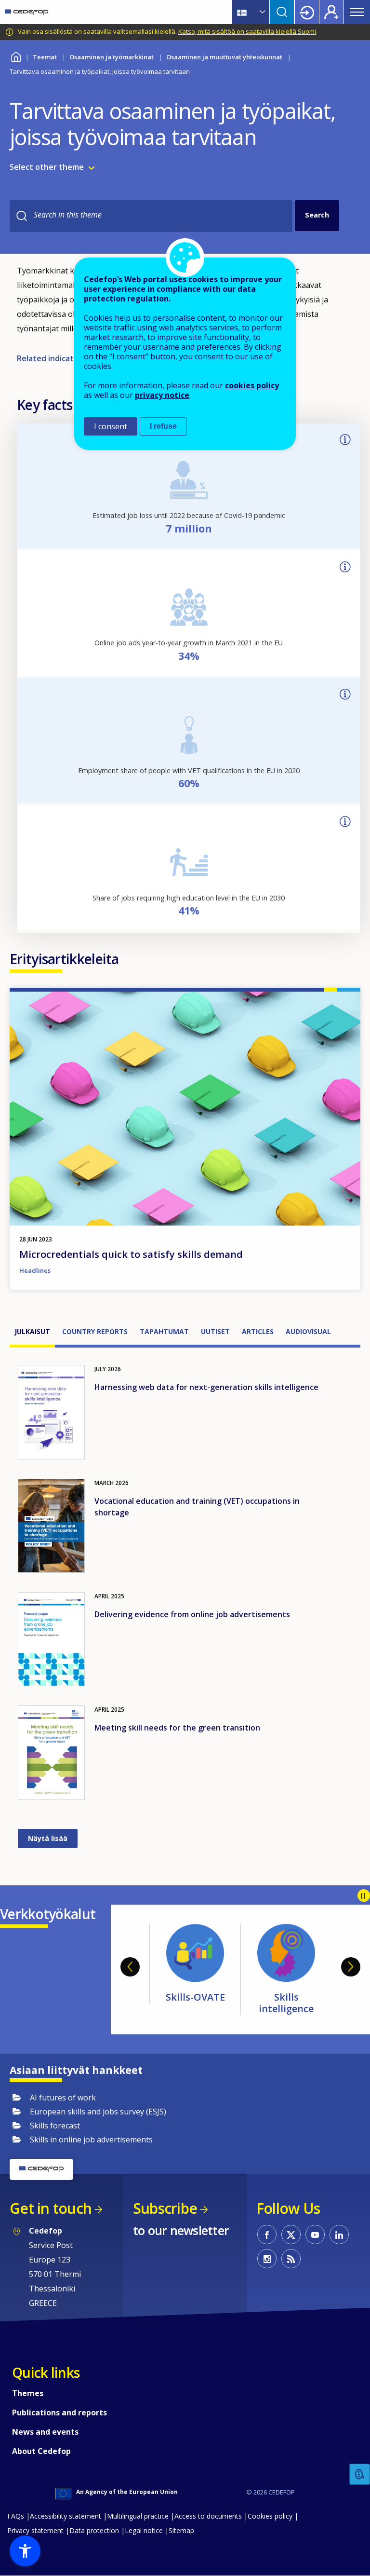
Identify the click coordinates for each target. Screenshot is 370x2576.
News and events (45, 2432)
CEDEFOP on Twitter (291, 2235)
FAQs (16, 2516)
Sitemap (181, 2530)
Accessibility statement (66, 2516)
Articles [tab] (258, 1331)
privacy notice (162, 395)
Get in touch (51, 2208)
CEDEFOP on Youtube (315, 2235)
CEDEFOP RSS (291, 2259)
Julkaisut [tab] (32, 1331)
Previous (130, 1967)
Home (16, 56)
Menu (357, 12)
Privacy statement (35, 2530)
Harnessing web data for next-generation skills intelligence (206, 1387)
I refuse (163, 426)
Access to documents (208, 2516)
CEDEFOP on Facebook (267, 2235)
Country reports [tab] (95, 1331)
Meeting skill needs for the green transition (177, 1728)
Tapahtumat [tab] (164, 1331)
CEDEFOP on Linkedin (339, 2235)
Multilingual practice (138, 2516)
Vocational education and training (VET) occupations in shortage (197, 1507)
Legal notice (144, 2530)
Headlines (35, 1270)
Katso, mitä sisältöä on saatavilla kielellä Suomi (247, 31)
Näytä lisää (48, 1838)
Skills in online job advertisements (91, 2140)
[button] (25, 2551)
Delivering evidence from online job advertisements (192, 1614)
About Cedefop (41, 2451)
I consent (111, 426)
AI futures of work (63, 2098)
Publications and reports (59, 2412)
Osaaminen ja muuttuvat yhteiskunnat (224, 57)
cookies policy (252, 385)
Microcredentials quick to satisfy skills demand (131, 1254)
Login (307, 12)
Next (351, 1967)
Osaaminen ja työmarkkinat (112, 57)
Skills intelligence (195, 2003)
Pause (364, 1895)
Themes (28, 2393)
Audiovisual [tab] (308, 1331)
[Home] (26, 12)
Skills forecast (286, 1997)
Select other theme (47, 167)
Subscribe (165, 2208)
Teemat (45, 57)
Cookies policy (270, 2516)
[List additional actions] (262, 12)
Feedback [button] (360, 2474)
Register (331, 12)
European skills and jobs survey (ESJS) (98, 2112)
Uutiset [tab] (215, 1331)
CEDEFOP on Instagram (267, 2259)
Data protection (94, 2530)
